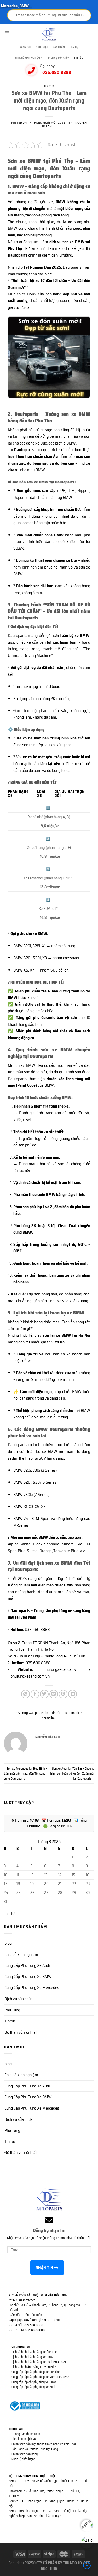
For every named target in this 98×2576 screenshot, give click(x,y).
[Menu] (7, 33)
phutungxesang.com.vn (30, 1676)
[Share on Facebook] (35, 1694)
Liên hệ (74, 47)
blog (8, 1943)
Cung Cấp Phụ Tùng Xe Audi (27, 1965)
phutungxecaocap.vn (57, 1669)
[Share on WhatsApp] (25, 1694)
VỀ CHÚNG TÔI (21, 2347)
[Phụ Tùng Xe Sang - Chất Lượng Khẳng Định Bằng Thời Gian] (49, 34)
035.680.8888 (57, 72)
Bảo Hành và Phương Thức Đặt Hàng (35, 2449)
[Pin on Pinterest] (63, 1694)
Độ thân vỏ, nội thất (21, 2032)
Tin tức (78, 58)
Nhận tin (45, 2268)
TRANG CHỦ (25, 47)
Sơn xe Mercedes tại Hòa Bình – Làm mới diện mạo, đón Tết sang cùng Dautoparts (25, 1773)
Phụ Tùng (12, 2010)
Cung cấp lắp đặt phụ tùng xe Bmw (34, 2382)
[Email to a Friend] (54, 1694)
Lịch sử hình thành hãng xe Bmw (32, 2357)
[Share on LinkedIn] (73, 1694)
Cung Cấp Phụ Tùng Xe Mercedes (32, 1988)
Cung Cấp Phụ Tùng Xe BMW (28, 1977)
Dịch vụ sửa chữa (59, 58)
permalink (49, 1718)
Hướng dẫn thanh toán (26, 2434)
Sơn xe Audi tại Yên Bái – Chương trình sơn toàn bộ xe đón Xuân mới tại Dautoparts (72, 1773)
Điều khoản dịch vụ (24, 2439)
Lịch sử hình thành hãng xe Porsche (34, 2352)
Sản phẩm (59, 47)
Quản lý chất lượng (23, 2459)
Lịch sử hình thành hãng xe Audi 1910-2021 (39, 2362)
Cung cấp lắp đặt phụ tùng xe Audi (33, 2387)
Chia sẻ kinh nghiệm (28, 58)
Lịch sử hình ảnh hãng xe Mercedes (34, 2367)
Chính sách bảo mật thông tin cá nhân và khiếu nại (44, 2444)
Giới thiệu (42, 47)
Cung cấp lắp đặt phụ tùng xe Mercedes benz (40, 2377)
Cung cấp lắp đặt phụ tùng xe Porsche (36, 2372)
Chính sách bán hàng (25, 2454)
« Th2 (11, 1914)
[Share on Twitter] (44, 1694)
